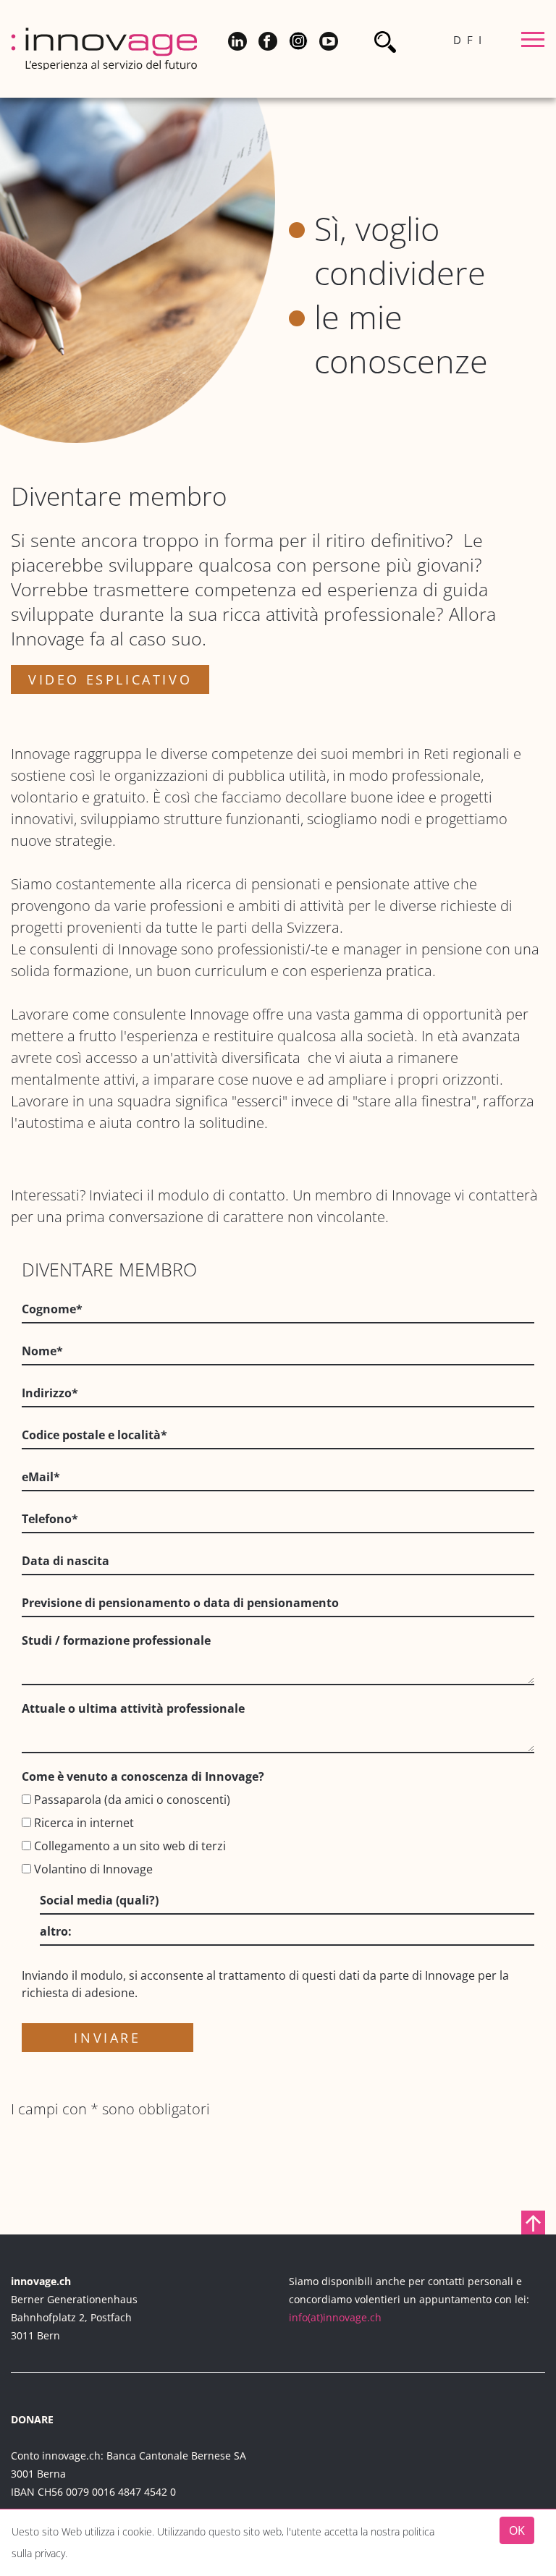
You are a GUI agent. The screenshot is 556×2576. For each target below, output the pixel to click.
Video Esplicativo (110, 679)
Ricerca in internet (83, 1823)
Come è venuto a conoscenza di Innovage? (143, 1776)
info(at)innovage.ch (335, 2317)
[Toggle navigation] (533, 42)
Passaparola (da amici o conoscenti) (131, 1800)
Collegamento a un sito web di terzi (129, 1846)
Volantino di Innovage (92, 1869)
